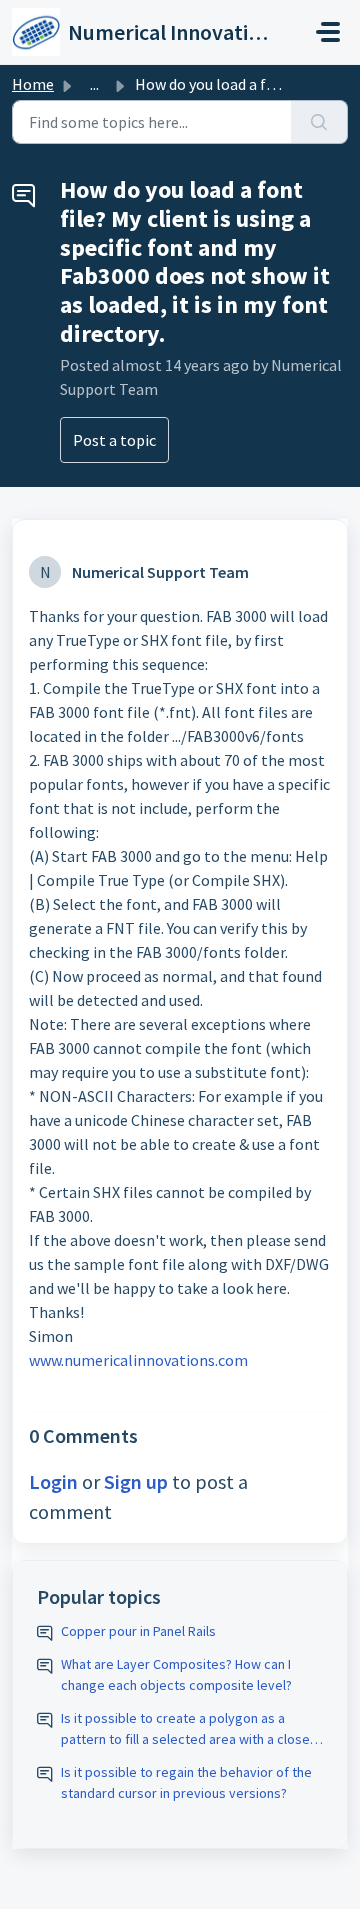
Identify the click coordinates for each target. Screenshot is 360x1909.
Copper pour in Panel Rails (138, 1631)
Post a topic (114, 440)
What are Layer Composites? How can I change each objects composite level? (176, 1674)
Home (33, 84)
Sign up (136, 1481)
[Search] (319, 122)
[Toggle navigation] (328, 32)
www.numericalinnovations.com (138, 1360)
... (94, 84)
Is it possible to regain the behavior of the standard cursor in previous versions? (186, 1782)
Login (53, 1481)
